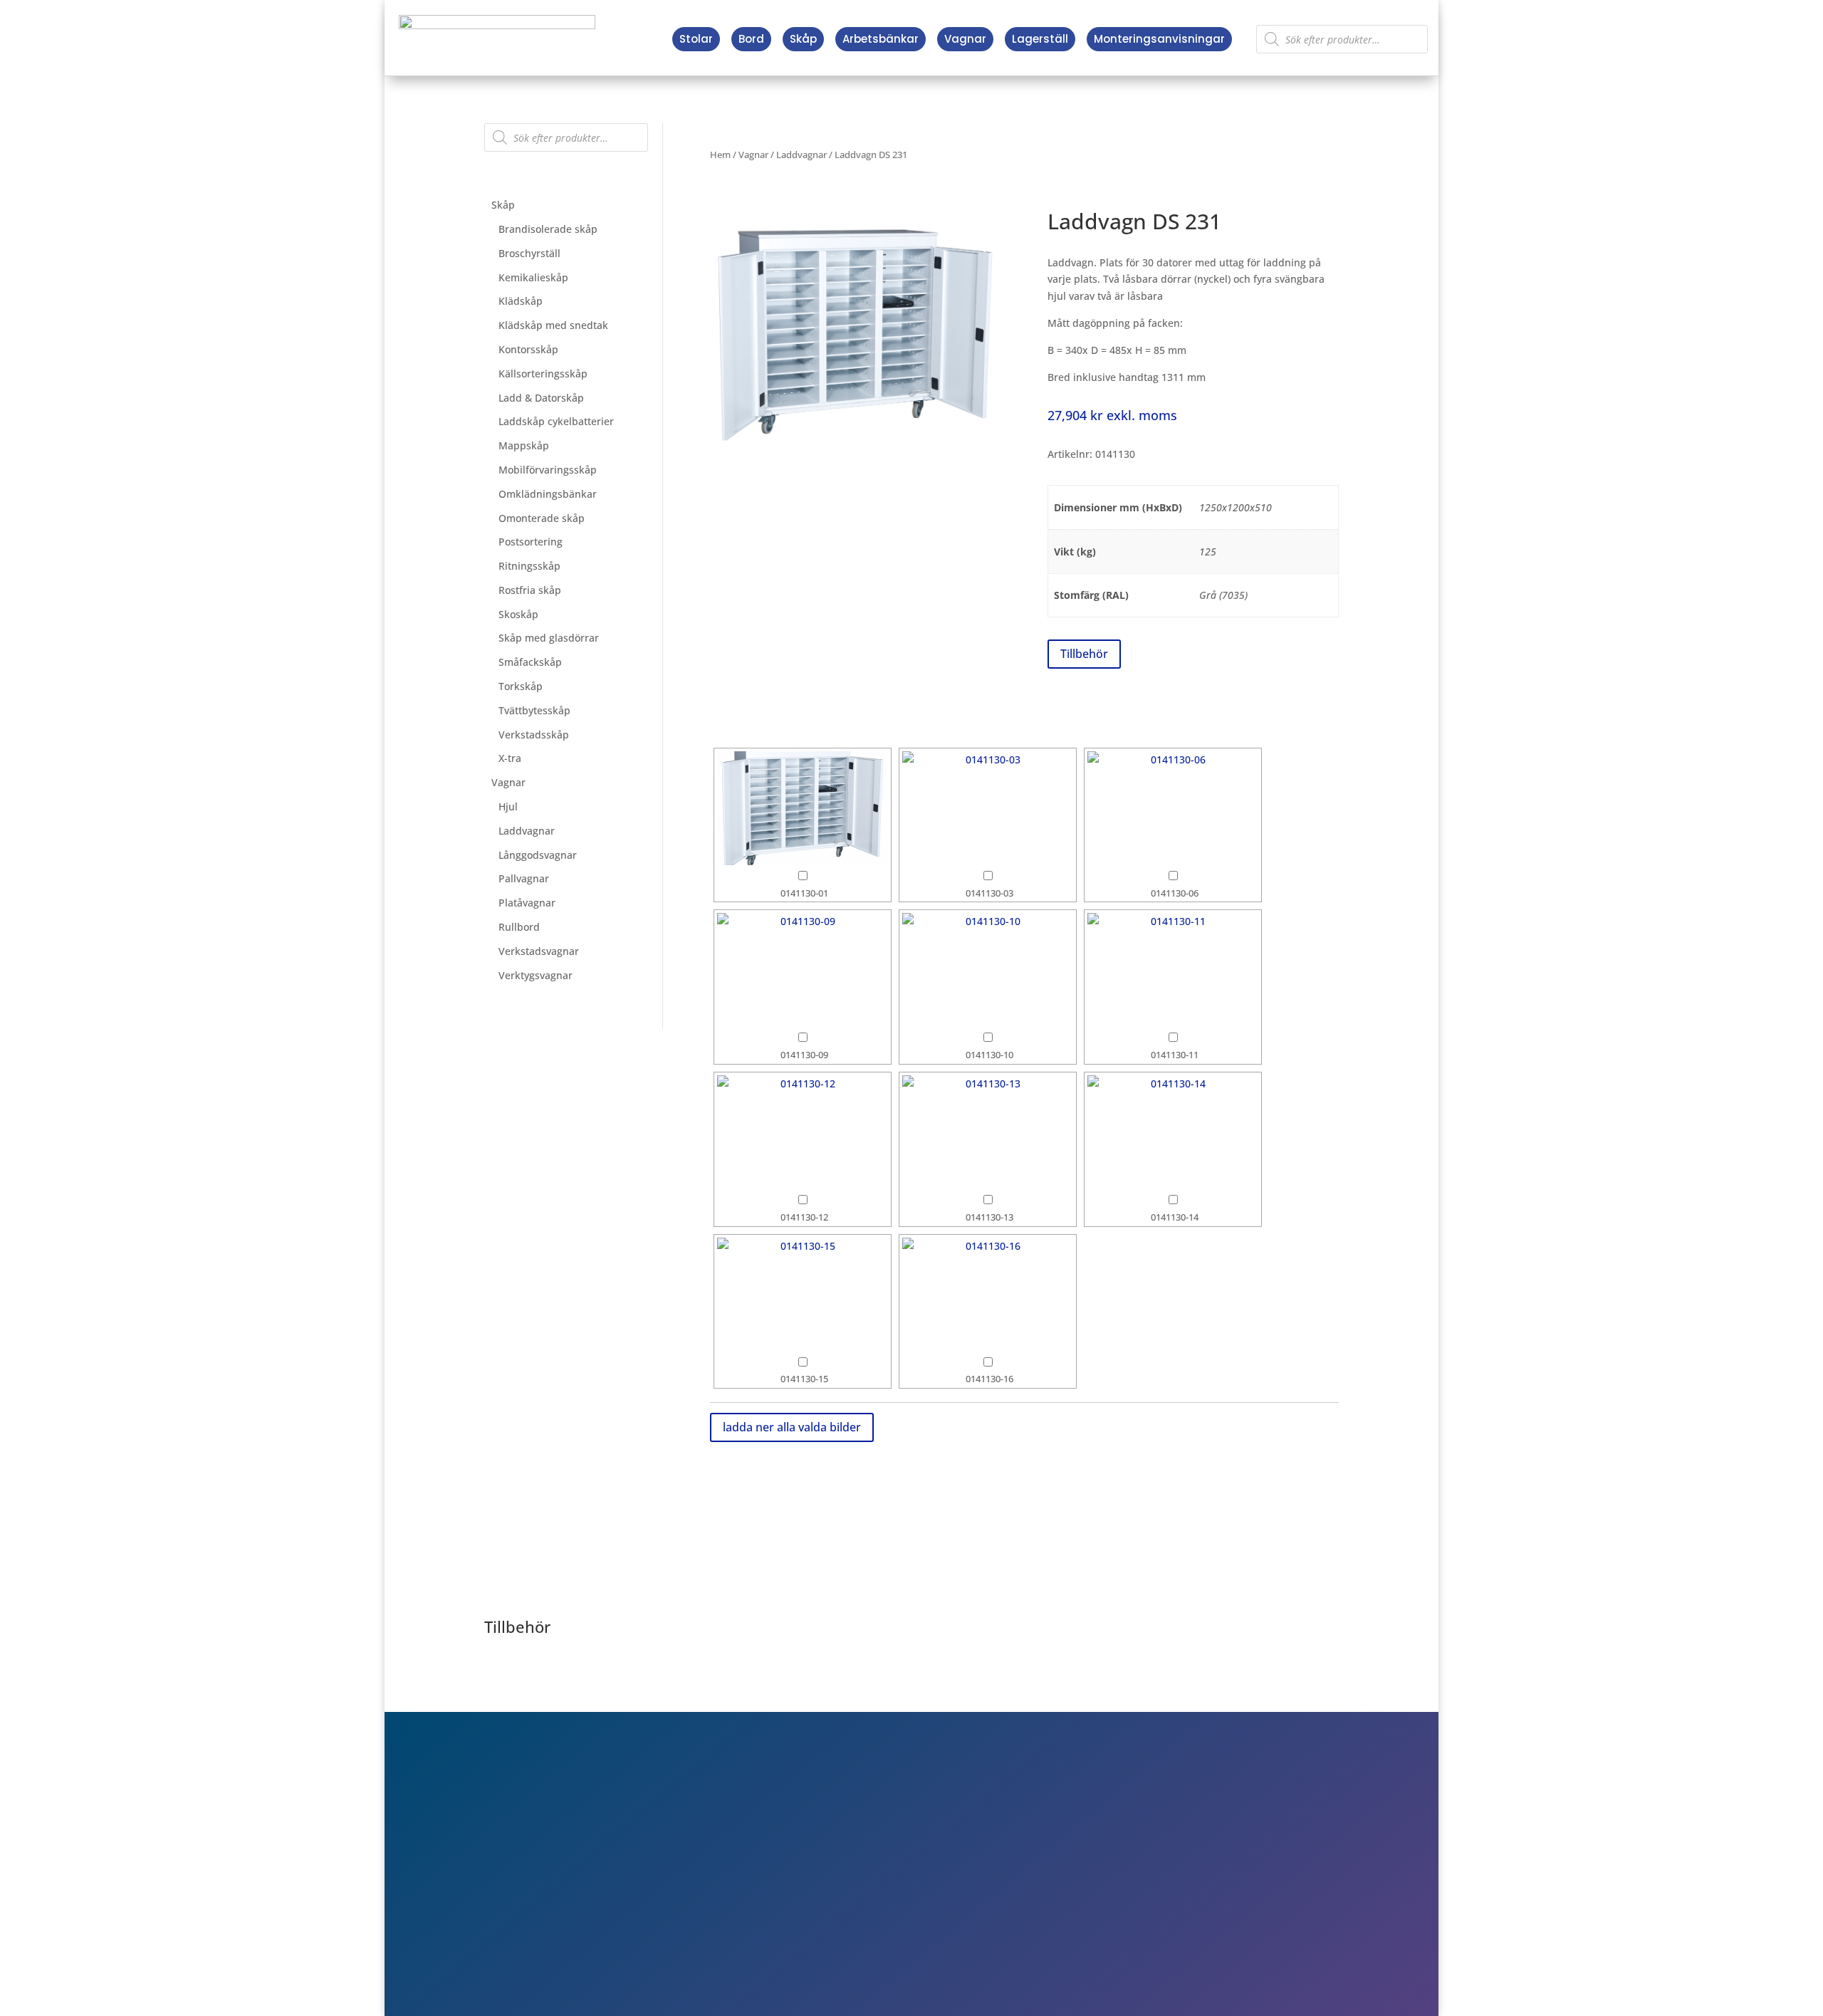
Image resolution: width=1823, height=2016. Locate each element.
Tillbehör (1084, 654)
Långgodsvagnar (538, 855)
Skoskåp (518, 614)
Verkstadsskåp (534, 735)
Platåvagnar (527, 903)
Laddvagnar (527, 831)
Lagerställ (1040, 39)
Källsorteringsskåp (543, 374)
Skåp (803, 39)
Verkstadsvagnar (539, 951)
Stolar (696, 39)
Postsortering (531, 542)
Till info (1138, 1835)
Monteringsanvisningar (1159, 39)
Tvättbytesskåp (534, 710)
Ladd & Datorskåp (541, 398)
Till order (1143, 1856)
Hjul (508, 806)
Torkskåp (521, 686)
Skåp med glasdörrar (549, 638)
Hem (720, 155)
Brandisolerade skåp (548, 229)
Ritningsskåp (529, 566)
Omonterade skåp (542, 518)
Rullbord (519, 927)
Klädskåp (521, 301)
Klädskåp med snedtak (553, 325)
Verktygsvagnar (536, 975)
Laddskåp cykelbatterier (556, 421)
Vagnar (965, 39)
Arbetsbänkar (881, 39)
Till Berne (1144, 1876)
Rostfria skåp (530, 590)
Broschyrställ (529, 253)
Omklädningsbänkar (548, 494)
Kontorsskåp (528, 349)
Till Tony (1141, 1896)
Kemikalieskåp (533, 277)
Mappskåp (524, 445)
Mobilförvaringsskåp (548, 470)
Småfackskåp (530, 662)
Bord (751, 39)
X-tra (510, 758)
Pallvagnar (524, 878)
